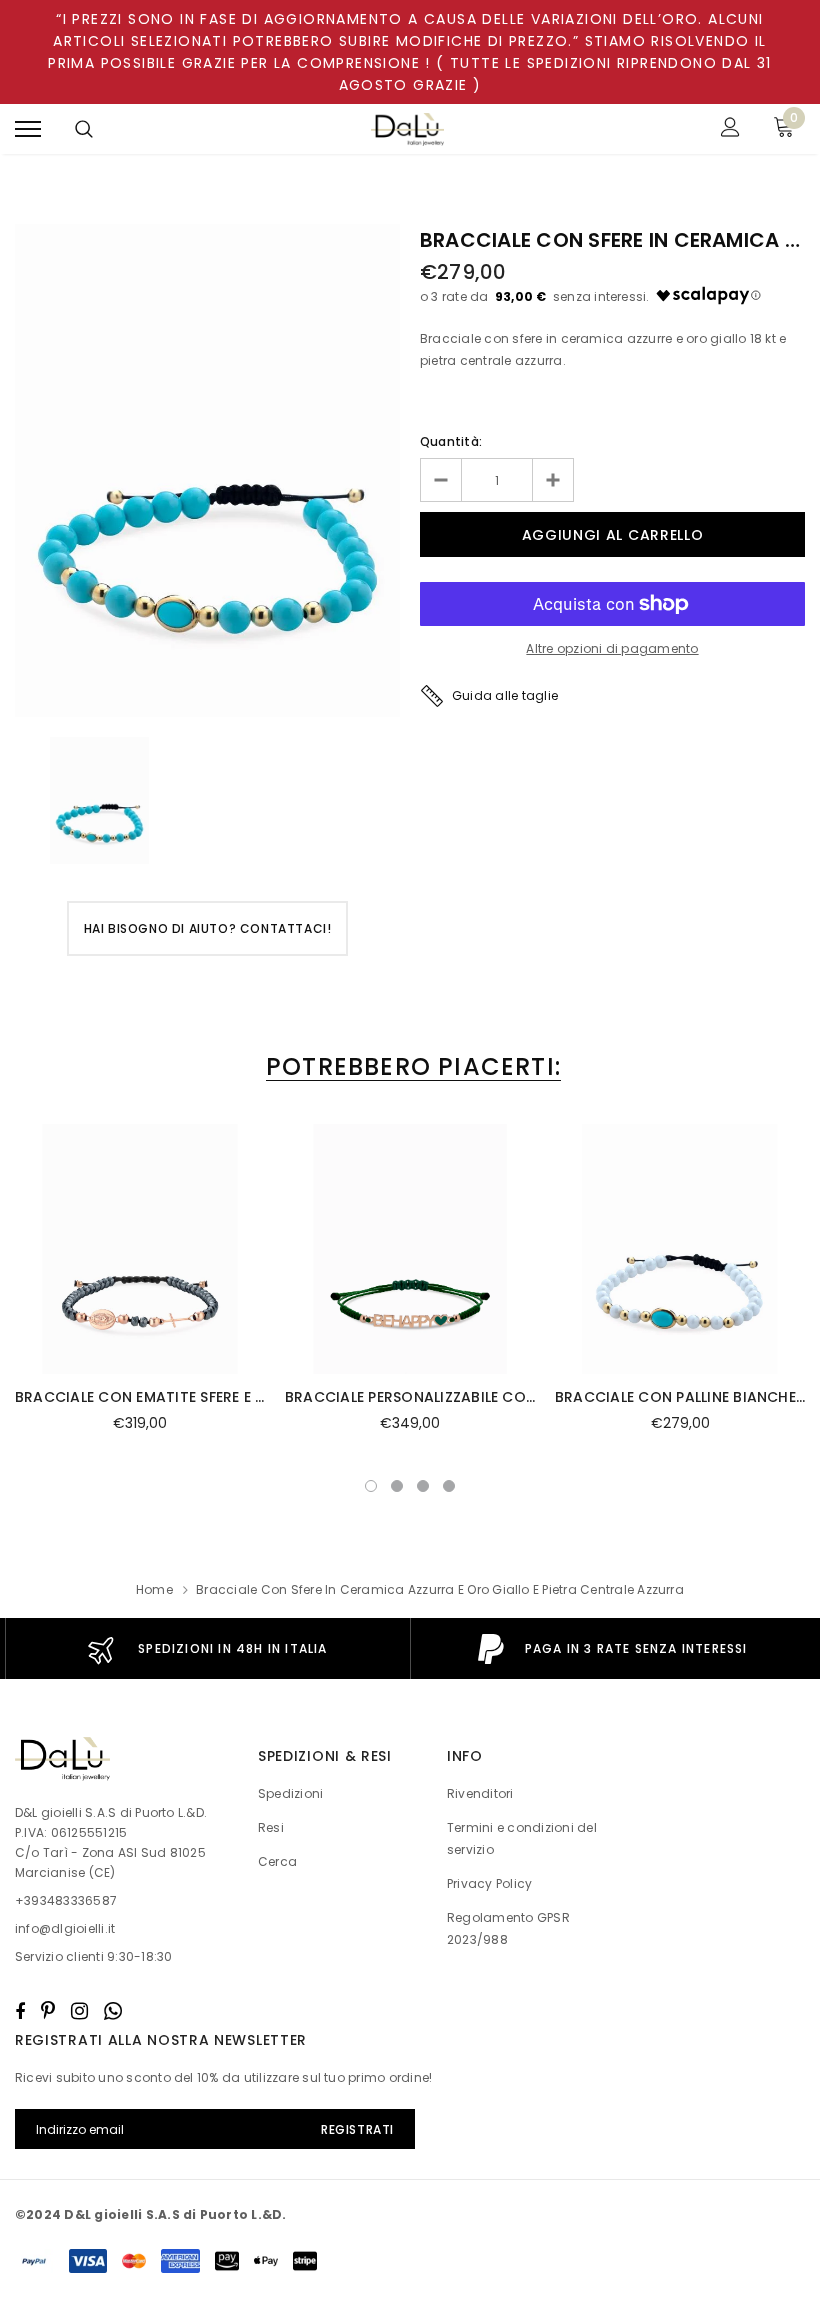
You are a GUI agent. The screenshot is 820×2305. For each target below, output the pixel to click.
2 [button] (397, 1486)
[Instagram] (79, 2011)
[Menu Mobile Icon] (28, 129)
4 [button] (449, 1486)
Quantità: (451, 441)
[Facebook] (20, 2011)
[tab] (410, 1066)
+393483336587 (66, 1900)
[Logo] (408, 129)
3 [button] (423, 1486)
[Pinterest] (48, 2011)
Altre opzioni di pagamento (612, 648)
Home (154, 1589)
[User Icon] (730, 129)
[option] (207, 470)
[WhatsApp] (113, 2011)
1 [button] (371, 1486)
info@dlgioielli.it (65, 1928)
